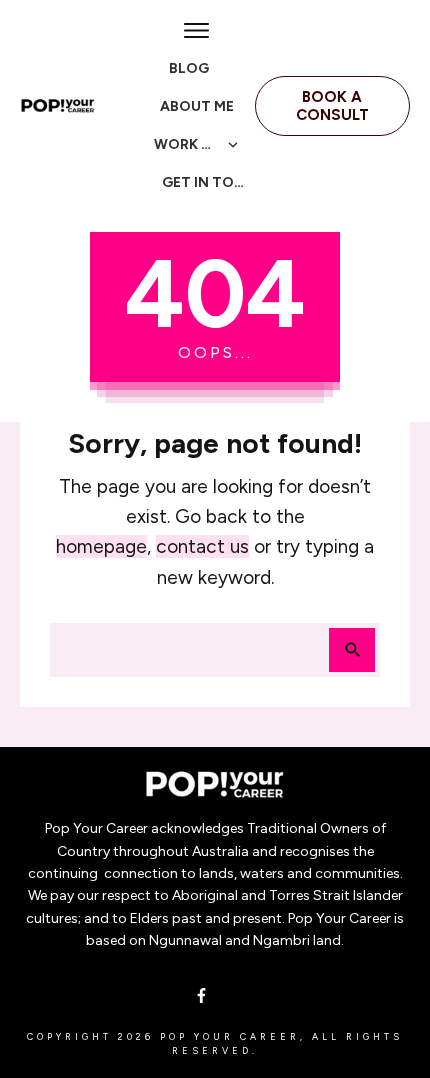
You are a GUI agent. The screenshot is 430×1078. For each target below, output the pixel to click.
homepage (101, 546)
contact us (202, 546)
